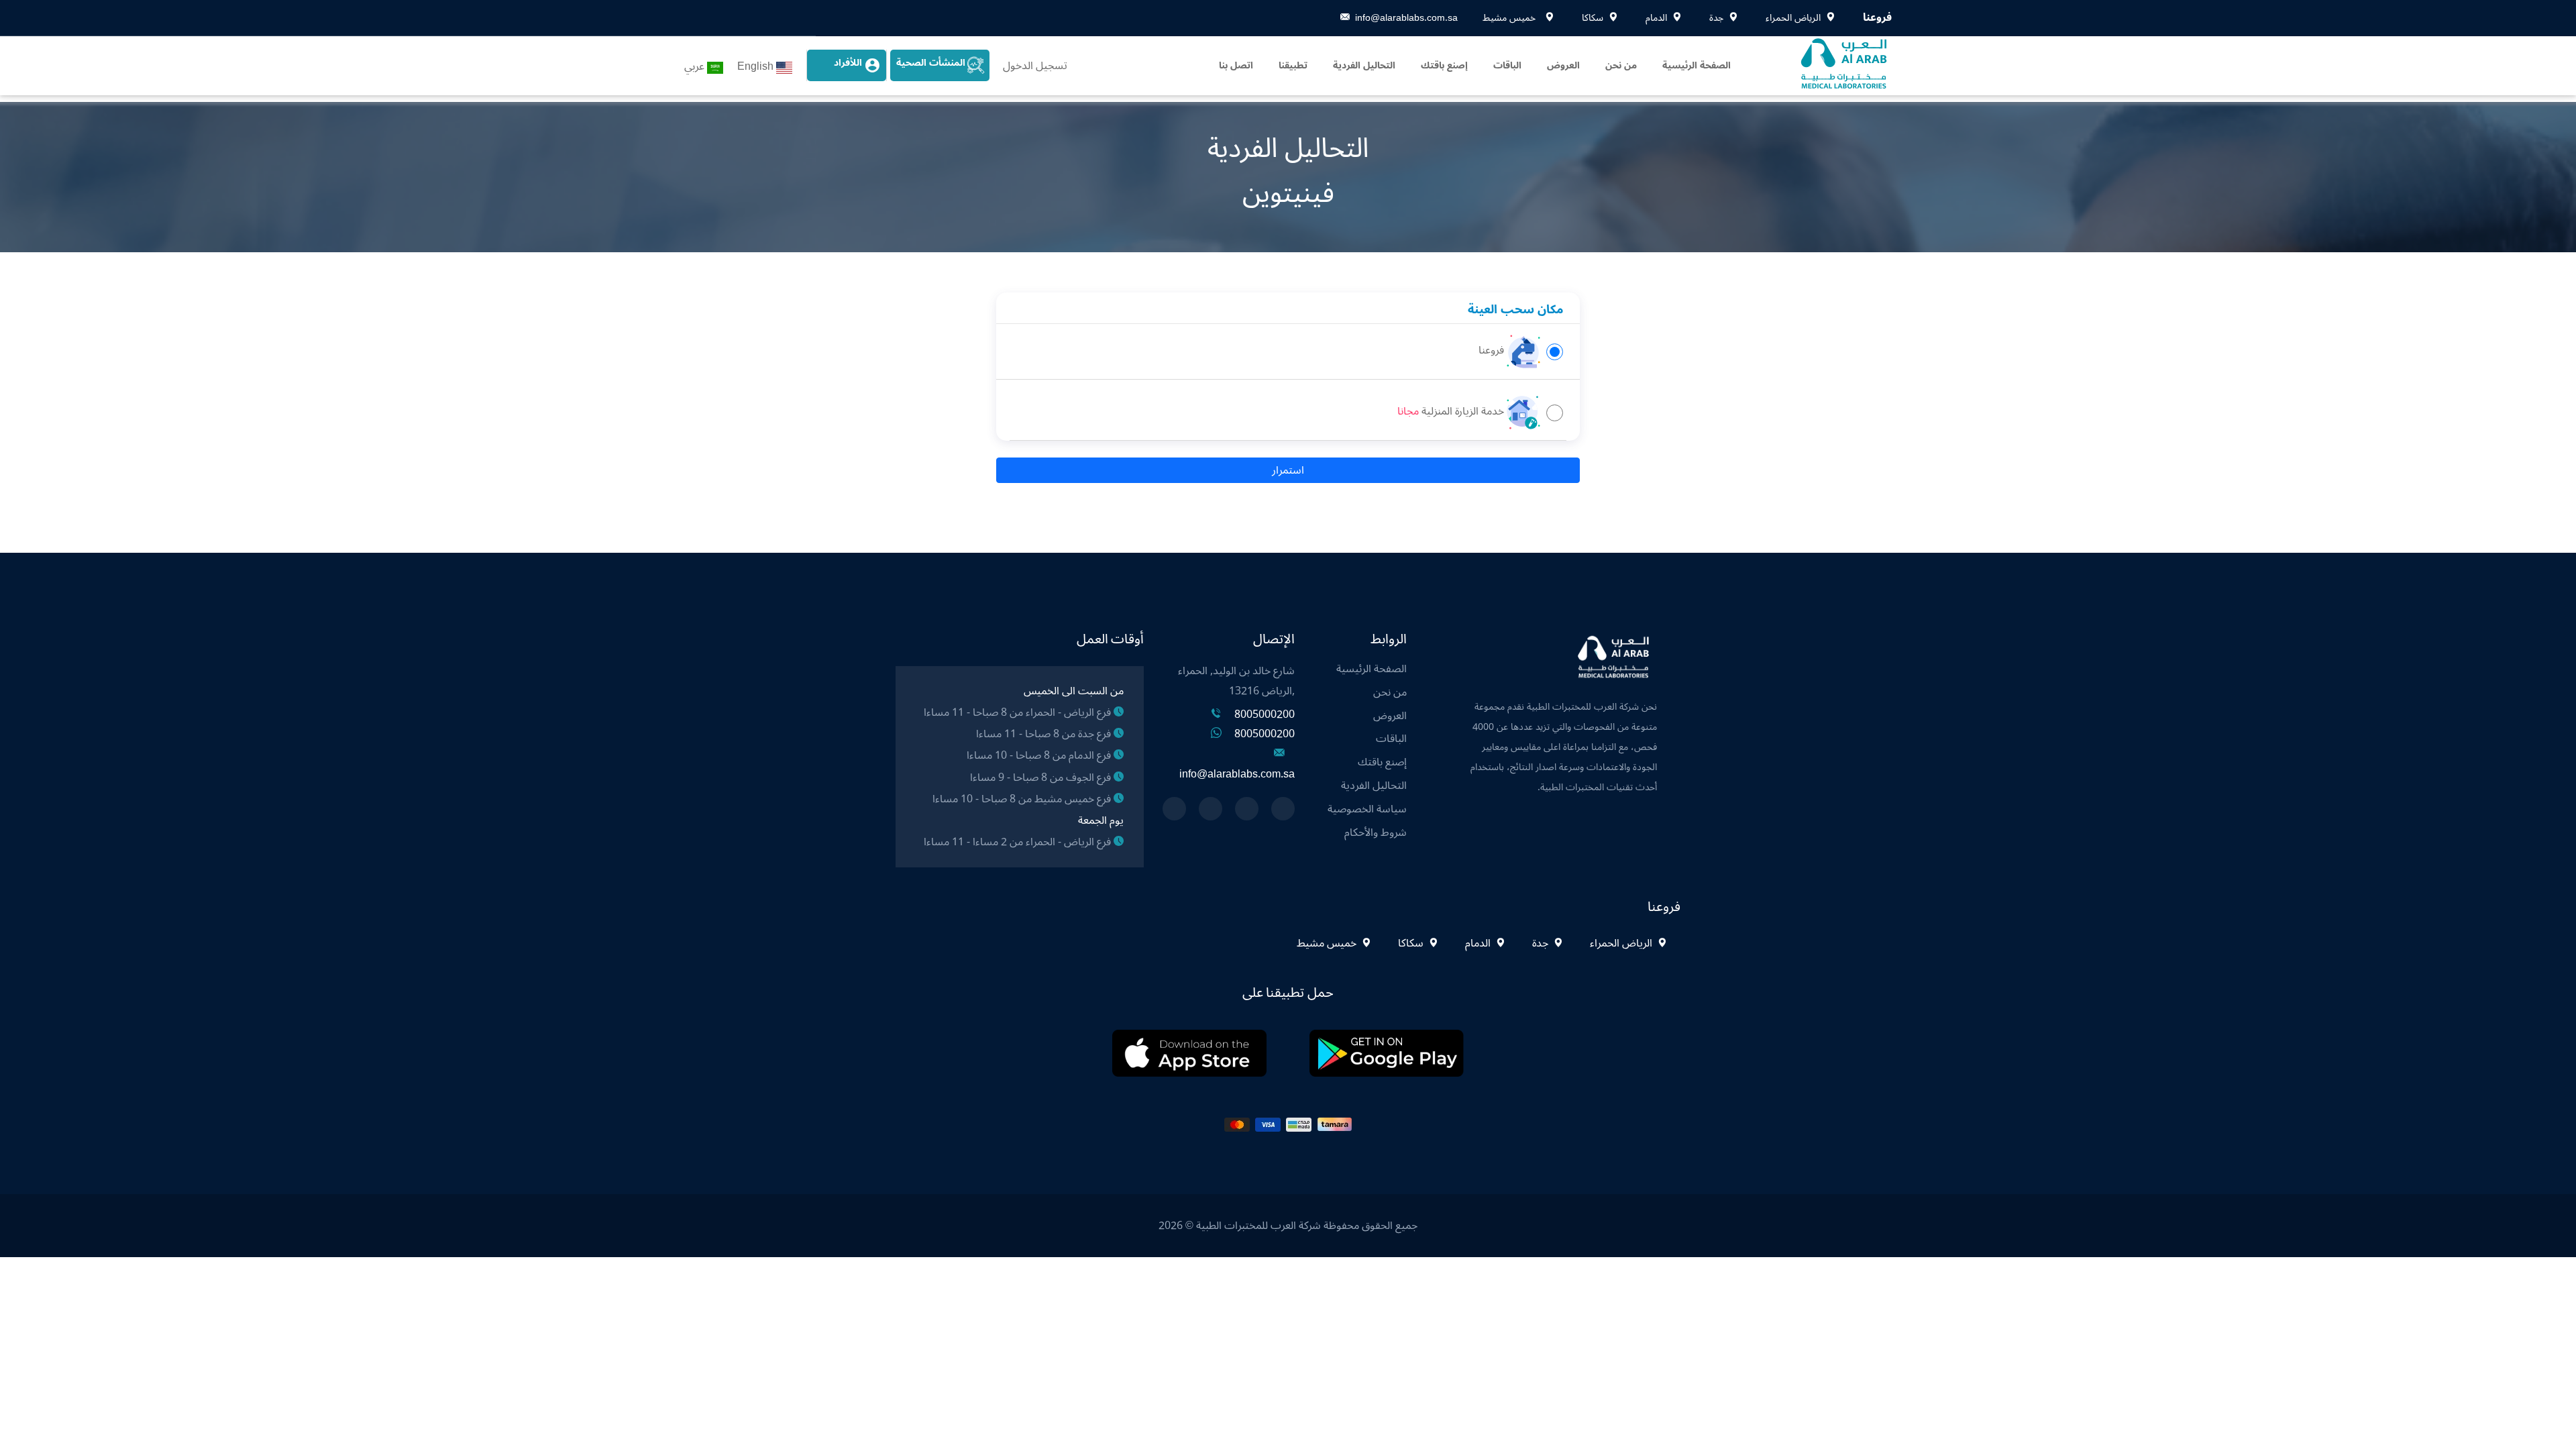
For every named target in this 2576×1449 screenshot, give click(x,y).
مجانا (1408, 412)
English (755, 66)
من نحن (1621, 65)
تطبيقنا (1293, 65)
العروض (1563, 65)
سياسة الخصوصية (1367, 809)
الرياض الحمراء (1621, 943)
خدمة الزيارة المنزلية (1463, 412)
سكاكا (1411, 943)
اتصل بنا (1236, 65)
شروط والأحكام (1376, 833)
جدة (1540, 943)
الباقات (1507, 65)
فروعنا (1491, 351)
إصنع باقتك (1444, 65)
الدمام (1478, 943)
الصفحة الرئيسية (1697, 65)
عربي (694, 66)
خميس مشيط (1328, 943)
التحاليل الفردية (1364, 65)
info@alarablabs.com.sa (1406, 18)
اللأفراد (848, 63)
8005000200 (1265, 714)
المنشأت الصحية (931, 63)
